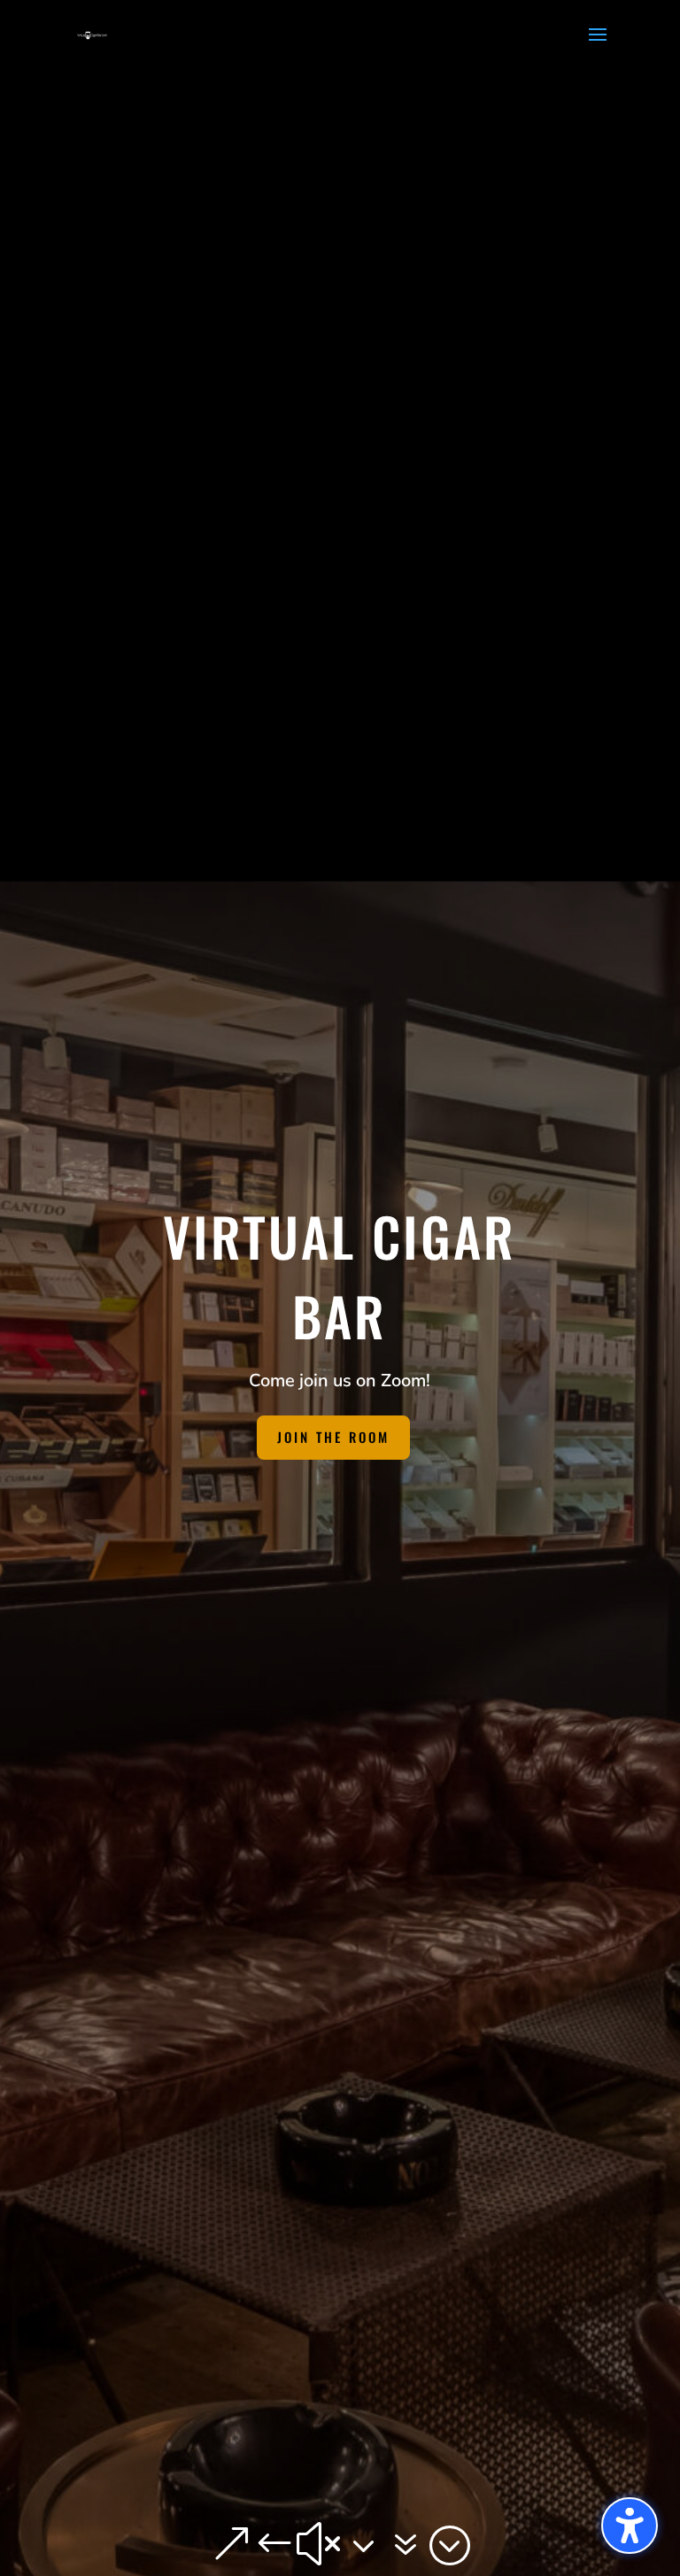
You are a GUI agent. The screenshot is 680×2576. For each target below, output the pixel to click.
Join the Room (333, 1437)
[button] (630, 2526)
